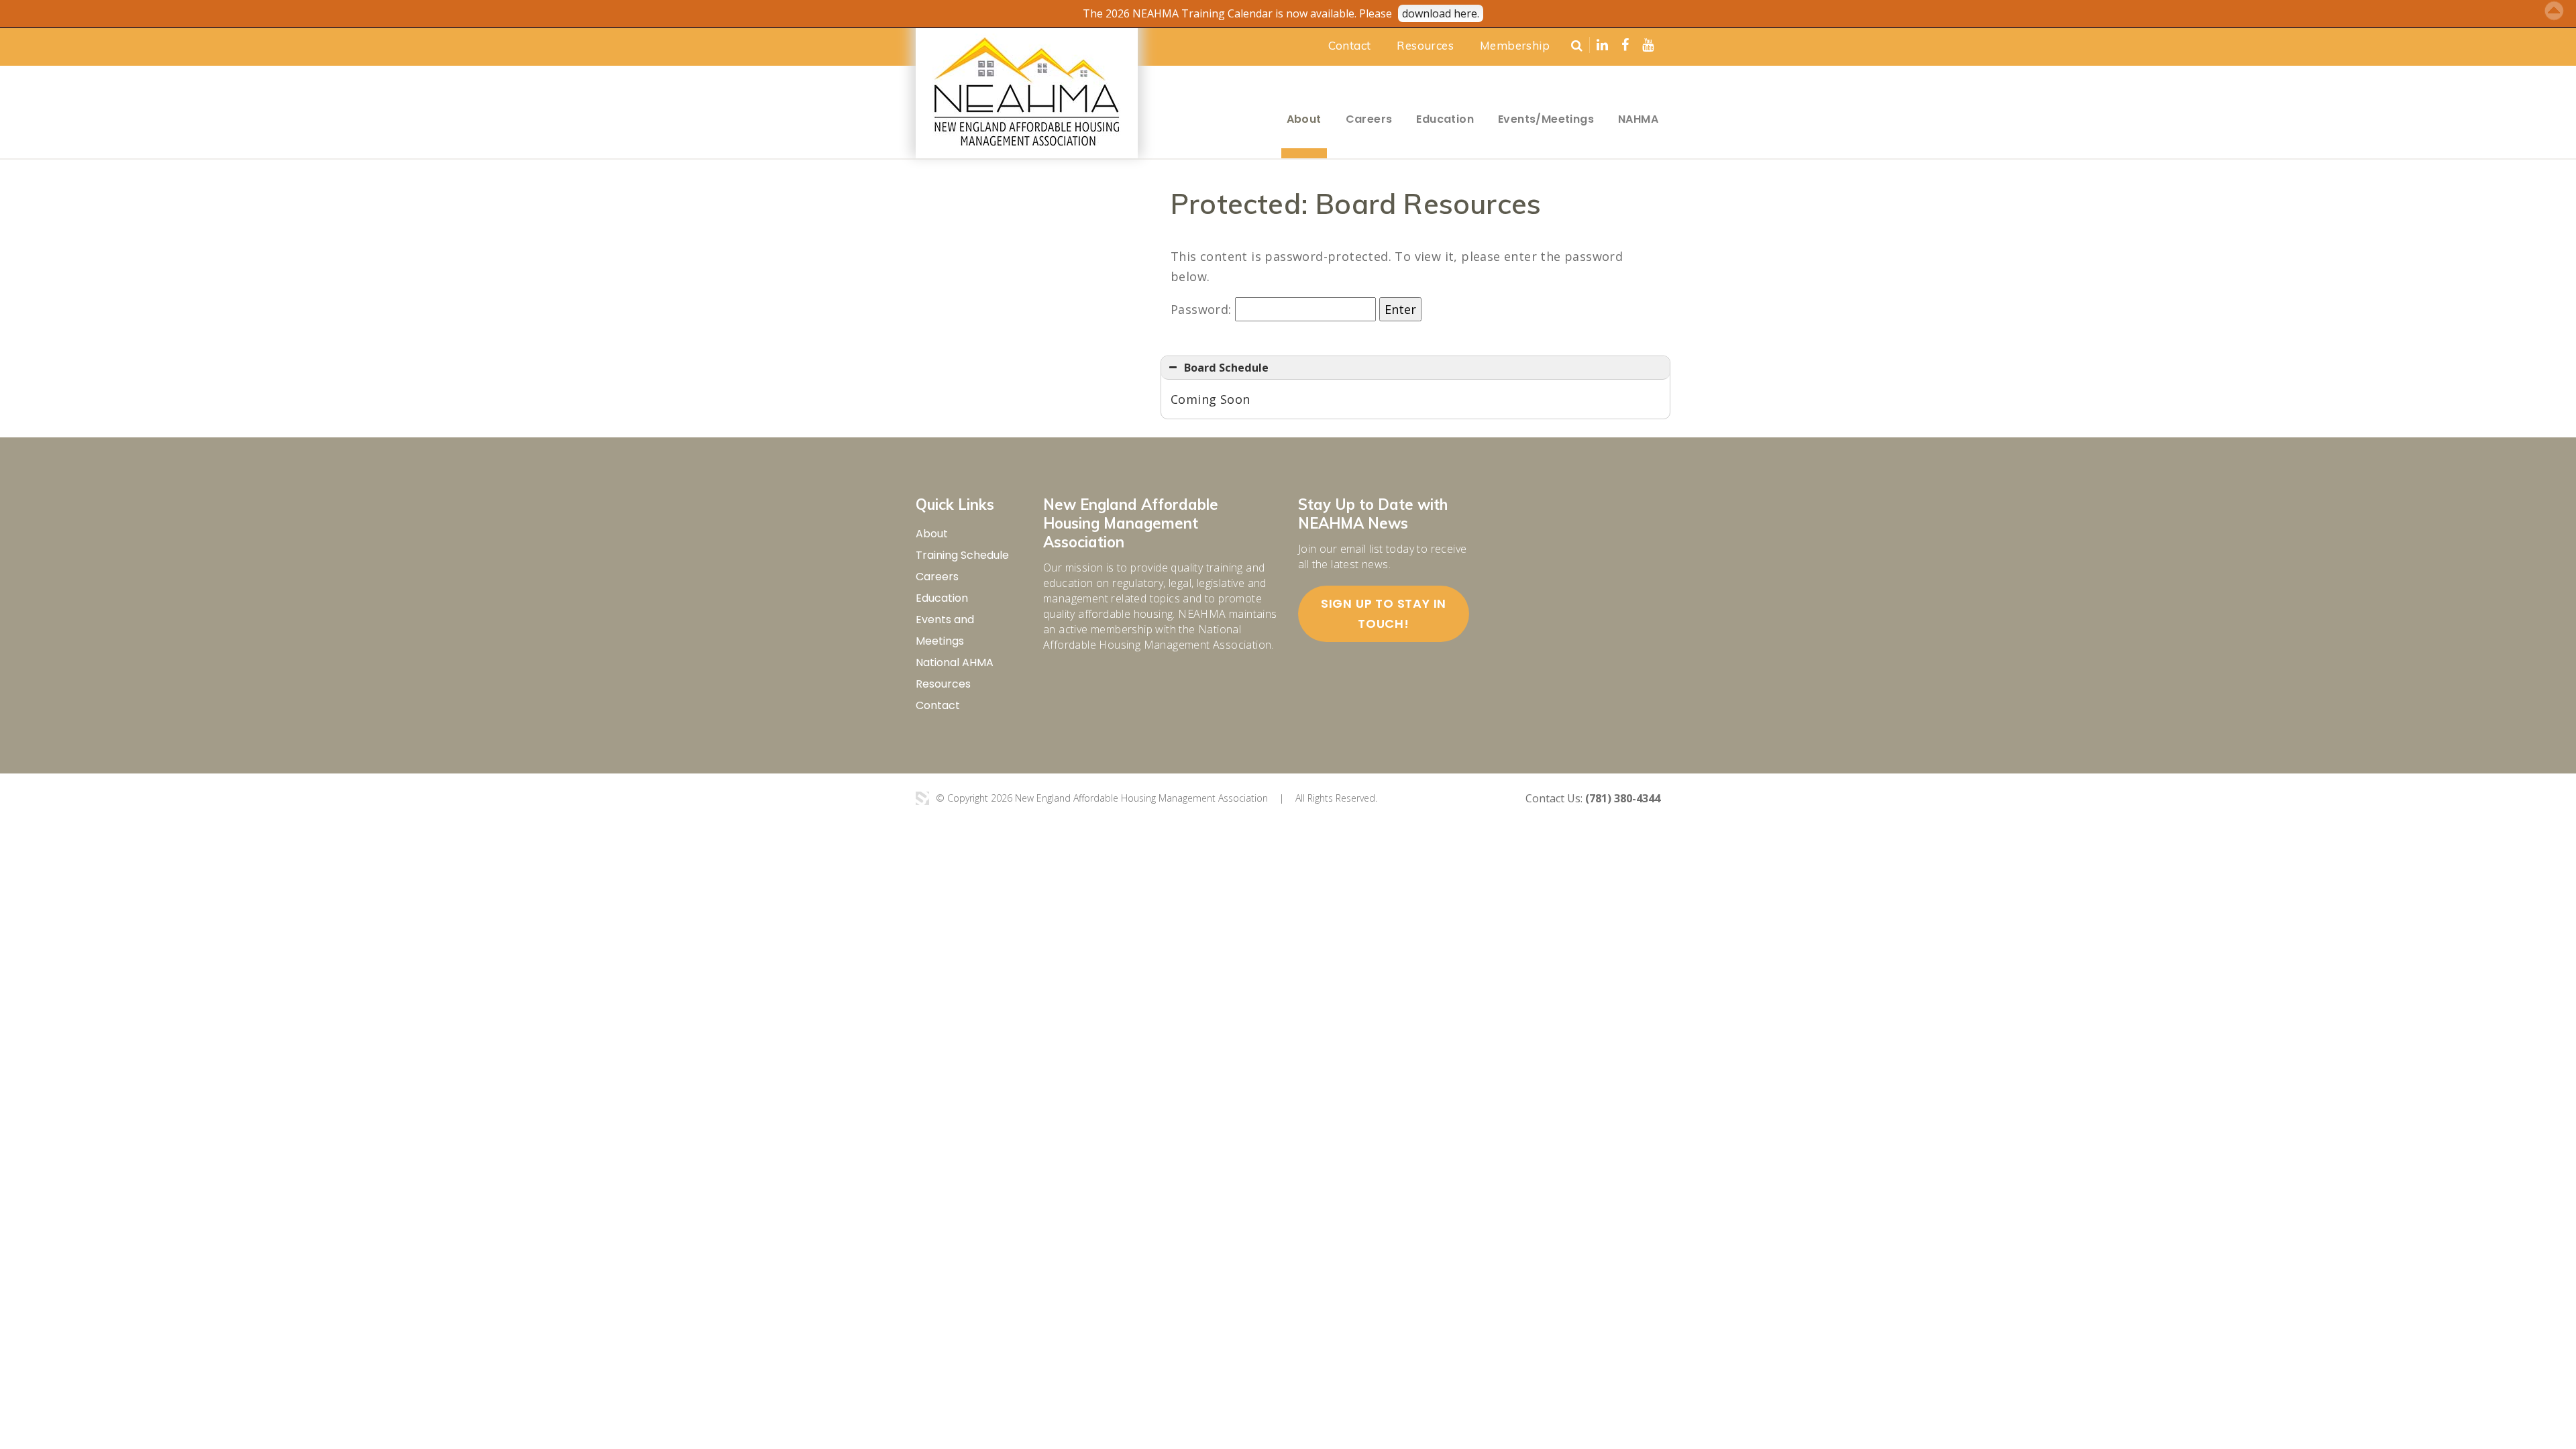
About (1304, 119)
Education (1445, 119)
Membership (1515, 45)
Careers (1369, 119)
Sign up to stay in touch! (1384, 613)
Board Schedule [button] (1226, 368)
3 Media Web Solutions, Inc (922, 798)
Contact (1350, 45)
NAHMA (1638, 119)
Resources (1425, 45)
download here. (1441, 13)
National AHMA (955, 662)
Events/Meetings (1546, 119)
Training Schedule (962, 555)
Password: (1203, 309)
